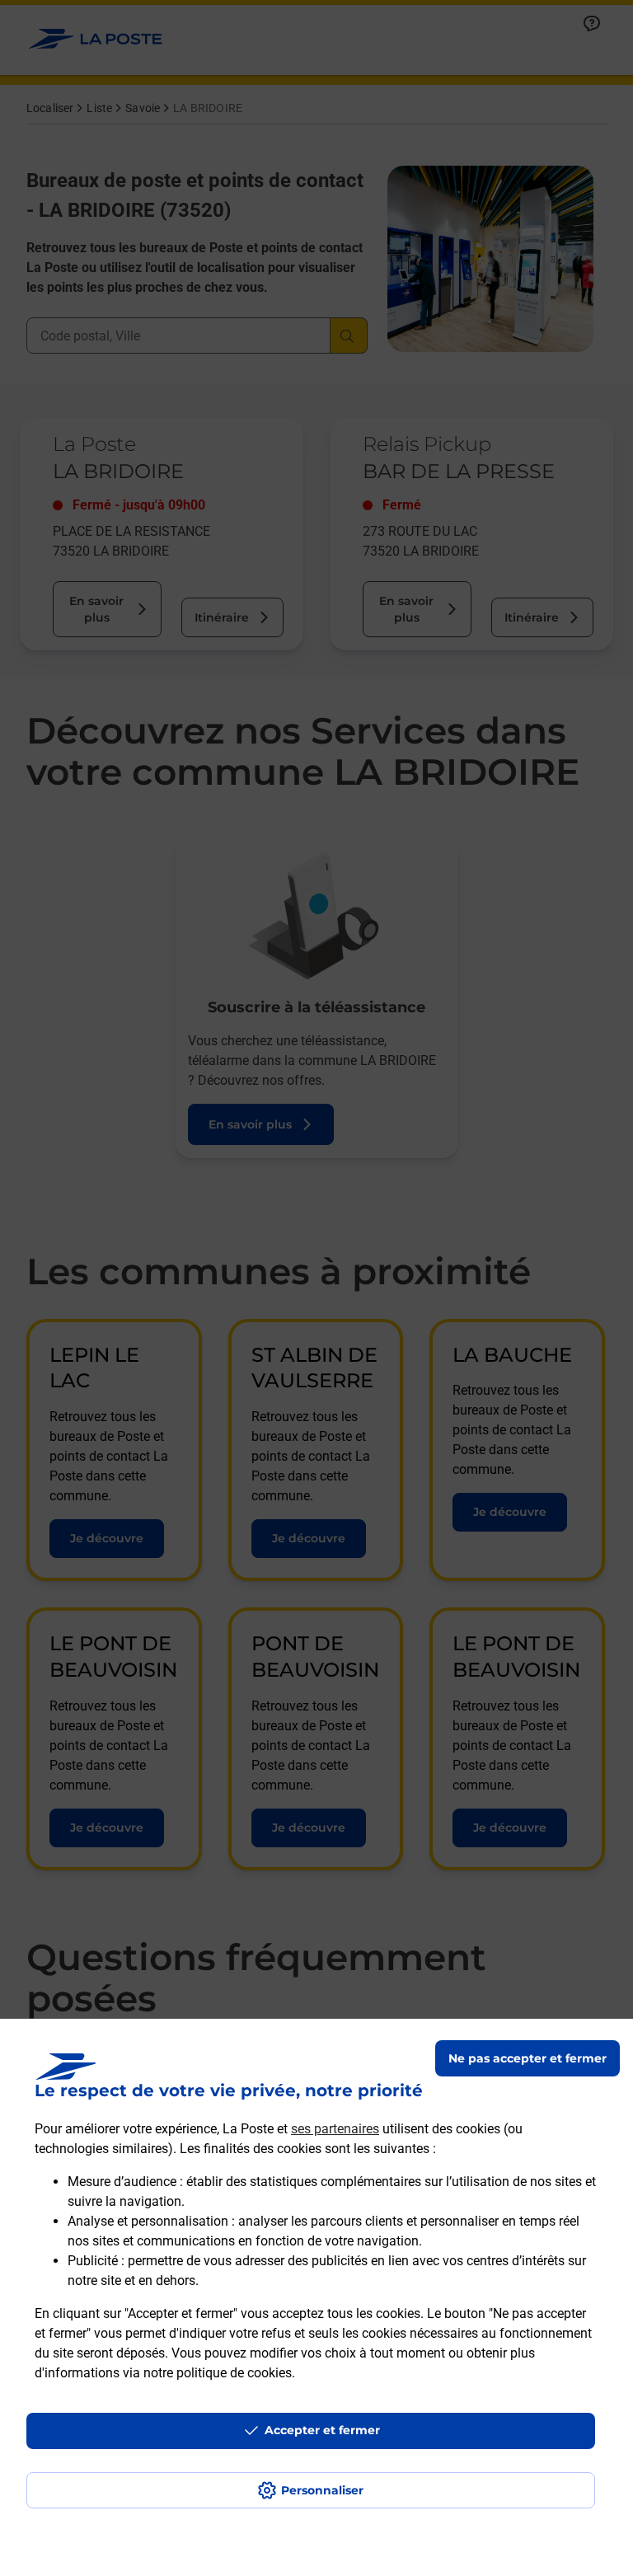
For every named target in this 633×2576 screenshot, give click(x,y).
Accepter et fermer (322, 2430)
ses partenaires (335, 2129)
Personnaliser (322, 2490)
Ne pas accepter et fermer (527, 2058)
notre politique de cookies (218, 2373)
